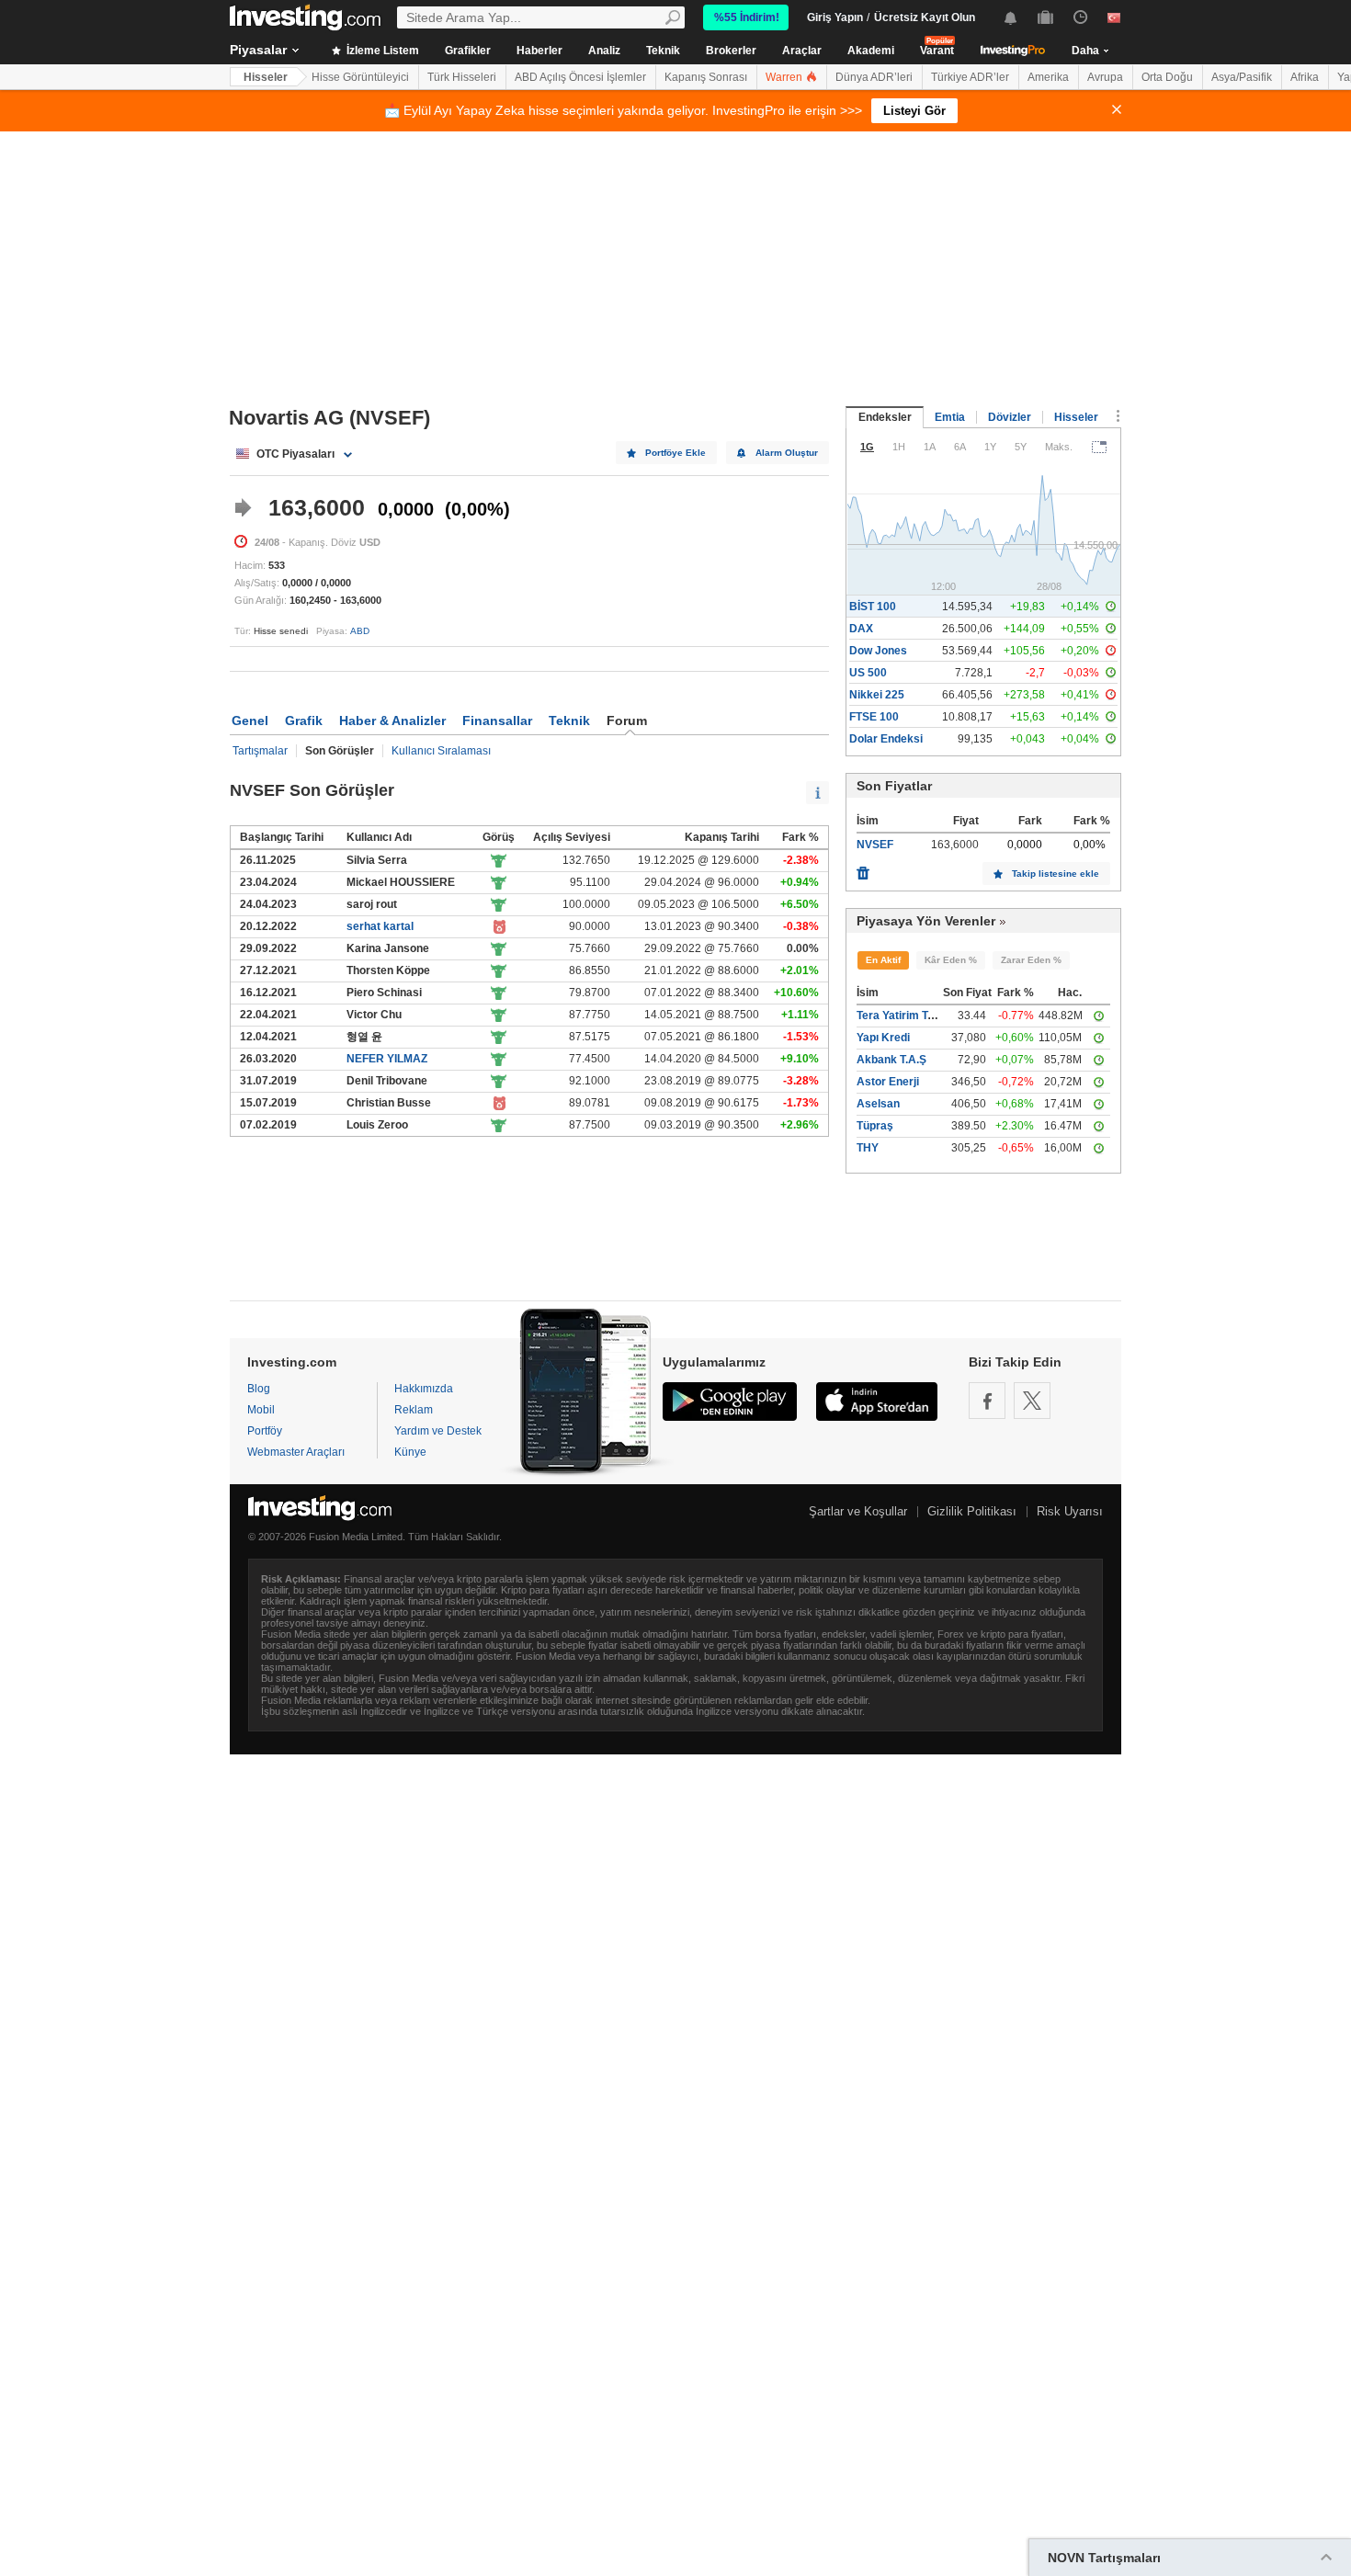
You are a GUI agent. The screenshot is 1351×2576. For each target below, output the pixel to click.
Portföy (265, 1431)
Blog (259, 1389)
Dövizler (1010, 417)
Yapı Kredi (883, 1038)
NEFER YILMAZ (387, 1059)
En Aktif (883, 960)
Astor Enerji (888, 1082)
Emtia (950, 417)
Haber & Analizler (392, 721)
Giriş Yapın (835, 17)
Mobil (261, 1410)
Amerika (1048, 77)
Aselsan (878, 1104)
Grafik (304, 721)
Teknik (663, 51)
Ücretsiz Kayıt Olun (925, 17)
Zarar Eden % (1031, 960)
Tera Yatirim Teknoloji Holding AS (942, 1016)
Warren (785, 77)
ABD (360, 631)
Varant (937, 51)
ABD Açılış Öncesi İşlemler (580, 77)
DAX (861, 629)
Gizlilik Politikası (972, 1511)
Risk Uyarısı (1070, 1511)
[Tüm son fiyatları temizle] (863, 868)
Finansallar (497, 721)
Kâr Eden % (951, 960)
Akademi (871, 51)
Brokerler (731, 51)
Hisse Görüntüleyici (360, 77)
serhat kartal (380, 926)
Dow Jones (878, 651)
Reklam (414, 1410)
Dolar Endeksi (886, 739)
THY (868, 1148)
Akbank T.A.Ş (891, 1060)
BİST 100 (873, 607)
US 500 (868, 673)
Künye (410, 1452)
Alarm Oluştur (787, 453)
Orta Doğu (1167, 77)
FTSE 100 (874, 717)
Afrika (1305, 77)
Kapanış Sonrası (706, 77)
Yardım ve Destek (438, 1431)
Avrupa (1105, 77)
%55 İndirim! (747, 17)
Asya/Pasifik (1242, 77)
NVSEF (875, 845)
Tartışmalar (260, 751)
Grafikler (468, 51)
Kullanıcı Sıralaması (441, 751)
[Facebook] (987, 1401)
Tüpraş (875, 1126)
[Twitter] (1032, 1401)
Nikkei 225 (877, 695)
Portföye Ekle (675, 453)
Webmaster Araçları (296, 1452)
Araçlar (802, 51)
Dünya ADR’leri (874, 77)
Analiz (604, 51)
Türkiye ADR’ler (970, 77)
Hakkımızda (424, 1389)
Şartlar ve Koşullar (858, 1511)
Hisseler (266, 77)
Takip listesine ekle (1056, 874)
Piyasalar (258, 50)
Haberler (539, 51)
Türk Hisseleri (462, 77)
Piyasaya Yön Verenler (926, 921)
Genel (250, 721)
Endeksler (885, 417)
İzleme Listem (381, 51)
